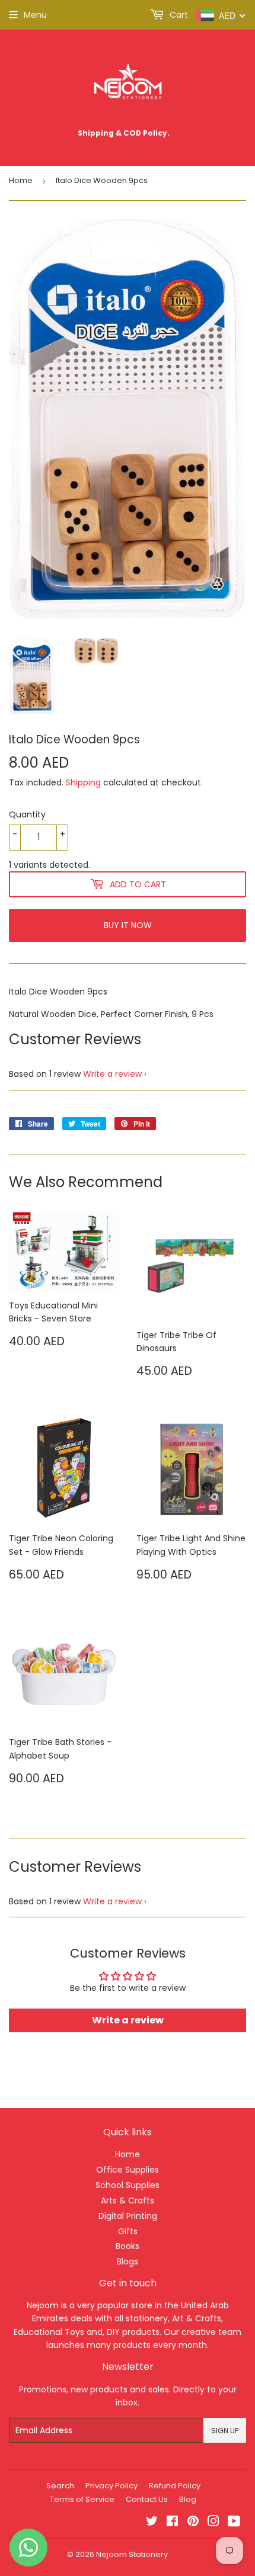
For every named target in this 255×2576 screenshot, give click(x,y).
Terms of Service (82, 2499)
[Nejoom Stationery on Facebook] (172, 2523)
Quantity (27, 814)
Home (21, 180)
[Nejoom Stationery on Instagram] (213, 2523)
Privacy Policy (111, 2486)
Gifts (128, 2231)
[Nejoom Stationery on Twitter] (152, 2523)
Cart (178, 15)
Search (60, 2486)
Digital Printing (128, 2216)
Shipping (83, 782)
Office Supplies (128, 2170)
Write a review (112, 1074)
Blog (188, 2499)
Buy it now (128, 925)
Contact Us (147, 2499)
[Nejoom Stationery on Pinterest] (193, 2523)
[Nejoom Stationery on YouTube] (234, 2523)
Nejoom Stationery (132, 2554)
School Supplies (128, 2185)
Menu (35, 15)
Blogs (128, 2261)
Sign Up (225, 2431)
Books (128, 2246)
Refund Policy (175, 2486)
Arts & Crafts (128, 2200)
